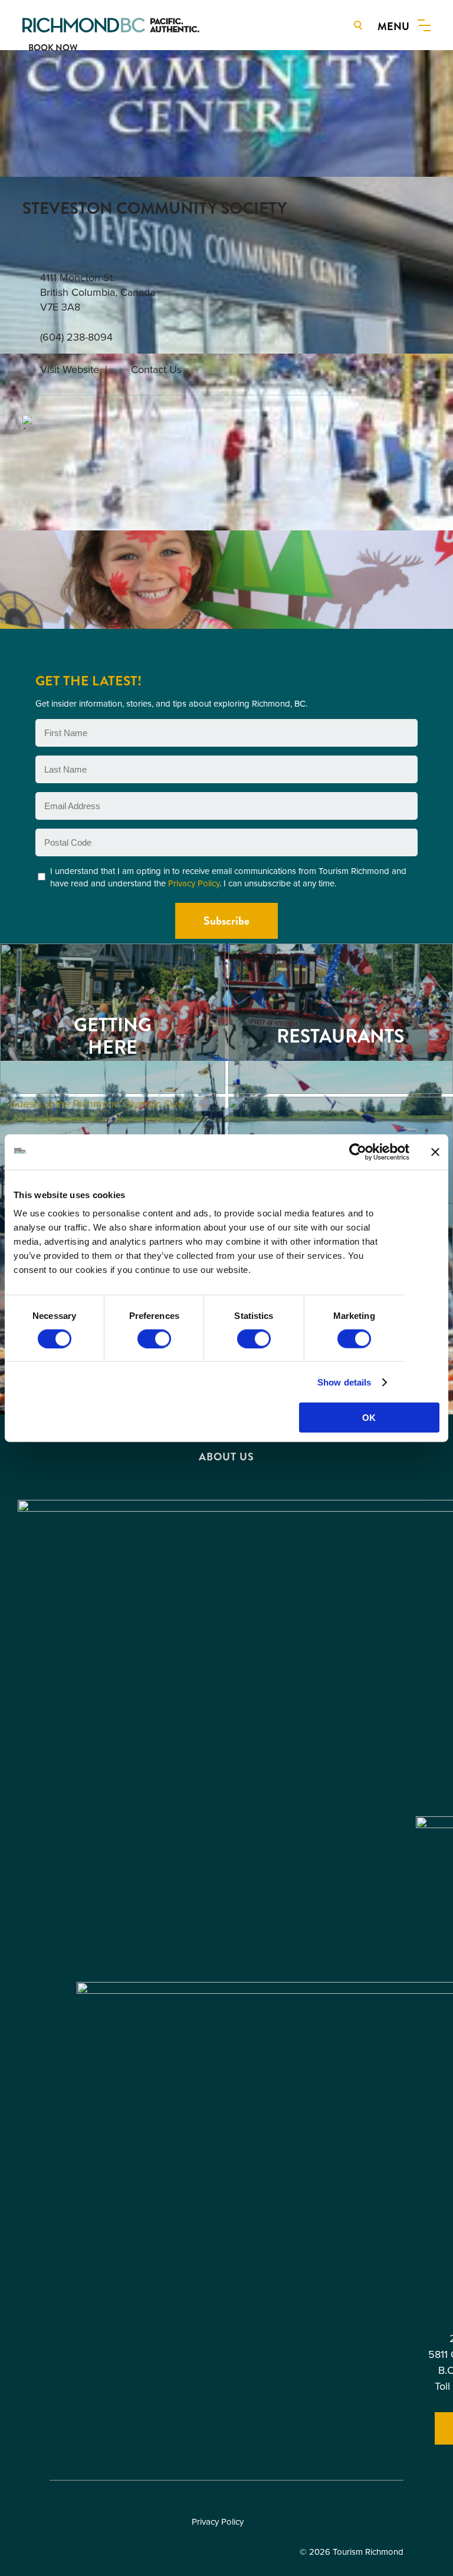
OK (369, 1418)
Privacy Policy (194, 883)
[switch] (154, 1338)
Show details (344, 1382)
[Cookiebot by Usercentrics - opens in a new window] (358, 1152)
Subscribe (226, 921)
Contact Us (156, 370)
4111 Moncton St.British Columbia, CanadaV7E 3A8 (98, 293)
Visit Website (70, 370)
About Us (226, 1457)
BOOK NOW (53, 48)
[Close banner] (435, 1152)
